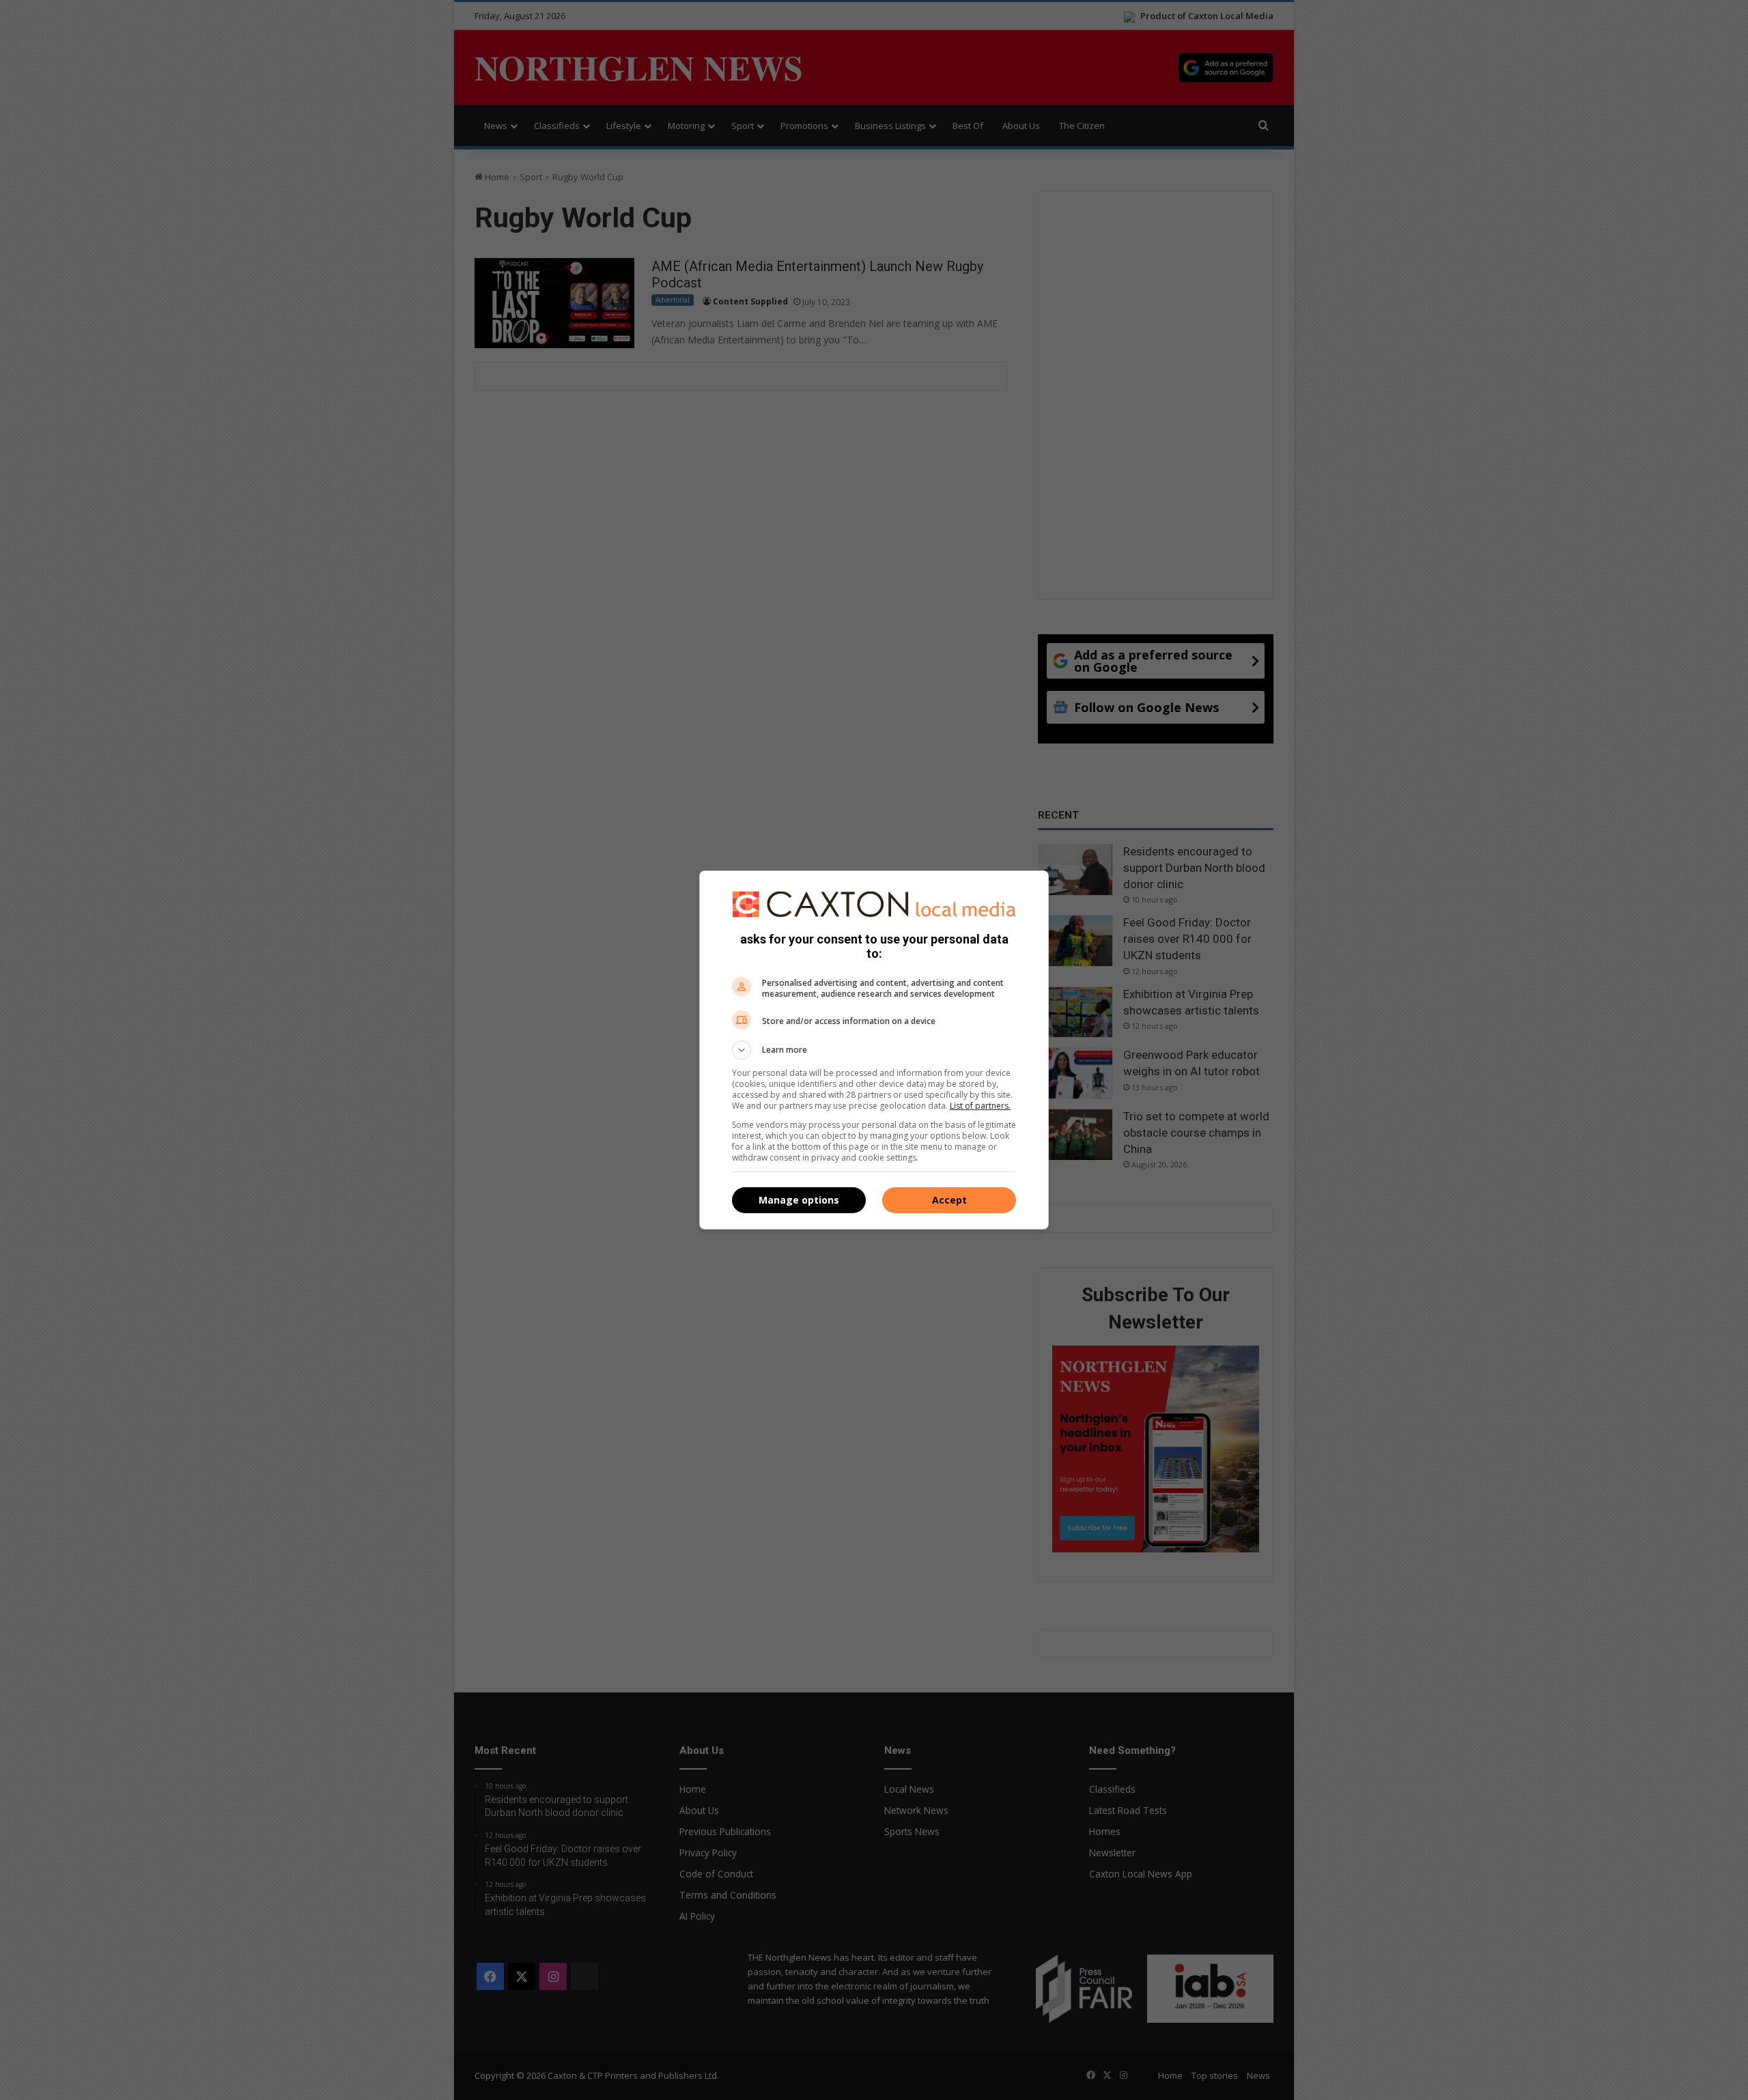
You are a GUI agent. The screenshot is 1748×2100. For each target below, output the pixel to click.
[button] (874, 1050)
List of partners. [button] (980, 1106)
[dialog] (874, 1050)
